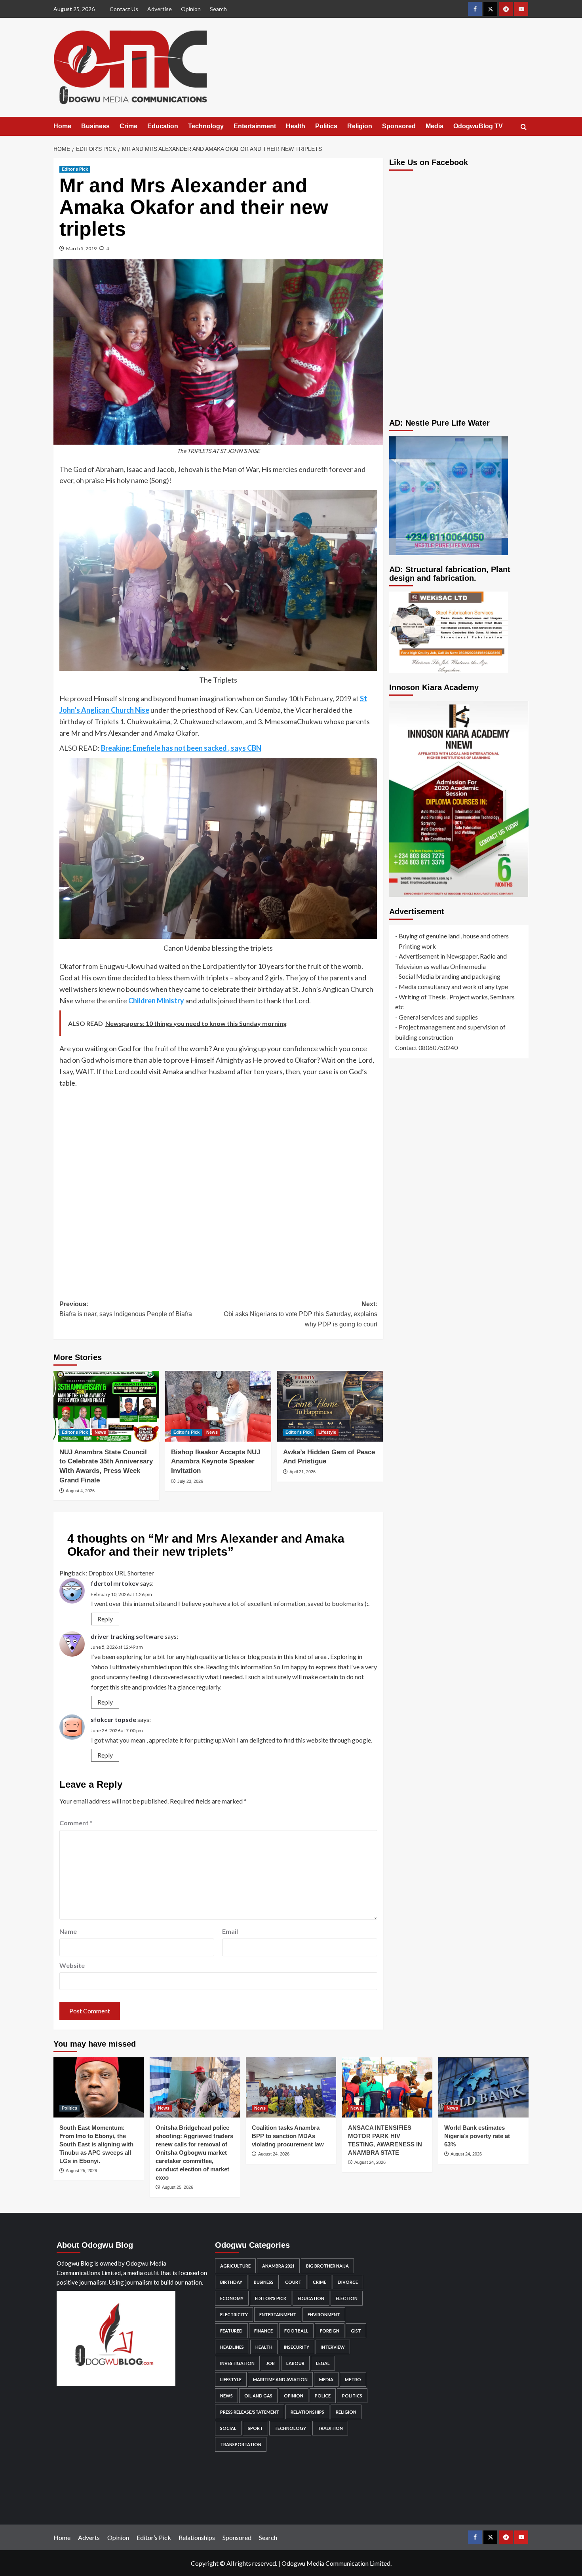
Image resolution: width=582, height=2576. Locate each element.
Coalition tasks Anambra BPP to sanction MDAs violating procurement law (288, 2136)
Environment (324, 2314)
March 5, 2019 (81, 248)
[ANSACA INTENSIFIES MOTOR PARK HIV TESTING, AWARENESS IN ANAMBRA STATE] (387, 2087)
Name (68, 1931)
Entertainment (255, 126)
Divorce (348, 2282)
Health (296, 126)
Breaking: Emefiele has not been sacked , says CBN (181, 748)
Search (218, 9)
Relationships (307, 2412)
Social (228, 2428)
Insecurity (297, 2347)
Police (323, 2396)
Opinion (191, 9)
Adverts (89, 2537)
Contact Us (124, 9)
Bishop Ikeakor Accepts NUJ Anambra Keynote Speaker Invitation (216, 1462)
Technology (206, 126)
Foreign (330, 2331)
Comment (76, 1823)
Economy (232, 2298)
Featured (231, 2331)
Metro (353, 2379)
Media (435, 126)
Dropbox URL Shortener (121, 1573)
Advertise (160, 9)
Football (296, 2331)
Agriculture (235, 2266)
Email (230, 1931)
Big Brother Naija (327, 2266)
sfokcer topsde (113, 1719)
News (100, 1432)
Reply (105, 1619)
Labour (295, 2363)
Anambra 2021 (278, 2266)
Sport (255, 2428)
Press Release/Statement (250, 2412)
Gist (356, 2331)
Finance (263, 2331)
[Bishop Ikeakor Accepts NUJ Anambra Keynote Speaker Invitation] (218, 1406)
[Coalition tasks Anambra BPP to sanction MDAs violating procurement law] (291, 2087)
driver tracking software (127, 1636)
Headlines (232, 2347)
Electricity (234, 2314)
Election (347, 2298)
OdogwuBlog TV (478, 126)
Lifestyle (327, 1432)
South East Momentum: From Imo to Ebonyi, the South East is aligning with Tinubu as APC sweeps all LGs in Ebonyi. (96, 2144)
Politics (326, 126)
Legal (323, 2363)
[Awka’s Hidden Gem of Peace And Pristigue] (330, 1406)
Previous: (126, 1309)
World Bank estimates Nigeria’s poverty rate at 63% (477, 2136)
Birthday (231, 2282)
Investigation (237, 2363)
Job (270, 2363)
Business (95, 126)
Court (293, 2282)
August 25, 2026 (81, 2171)
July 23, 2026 (190, 1481)
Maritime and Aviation (280, 2379)
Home (62, 126)
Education (163, 126)
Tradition (330, 2428)
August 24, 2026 (274, 2154)
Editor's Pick (75, 169)
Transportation (241, 2444)
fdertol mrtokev (115, 1583)
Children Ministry (156, 1001)
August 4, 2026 (80, 1491)
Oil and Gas (258, 2396)
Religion (360, 126)
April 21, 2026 (302, 1472)
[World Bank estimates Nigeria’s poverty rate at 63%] (483, 2087)
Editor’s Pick (154, 2537)
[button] (524, 127)
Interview (333, 2347)
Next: (300, 1314)
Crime (128, 126)
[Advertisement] (218, 1188)
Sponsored (399, 126)
